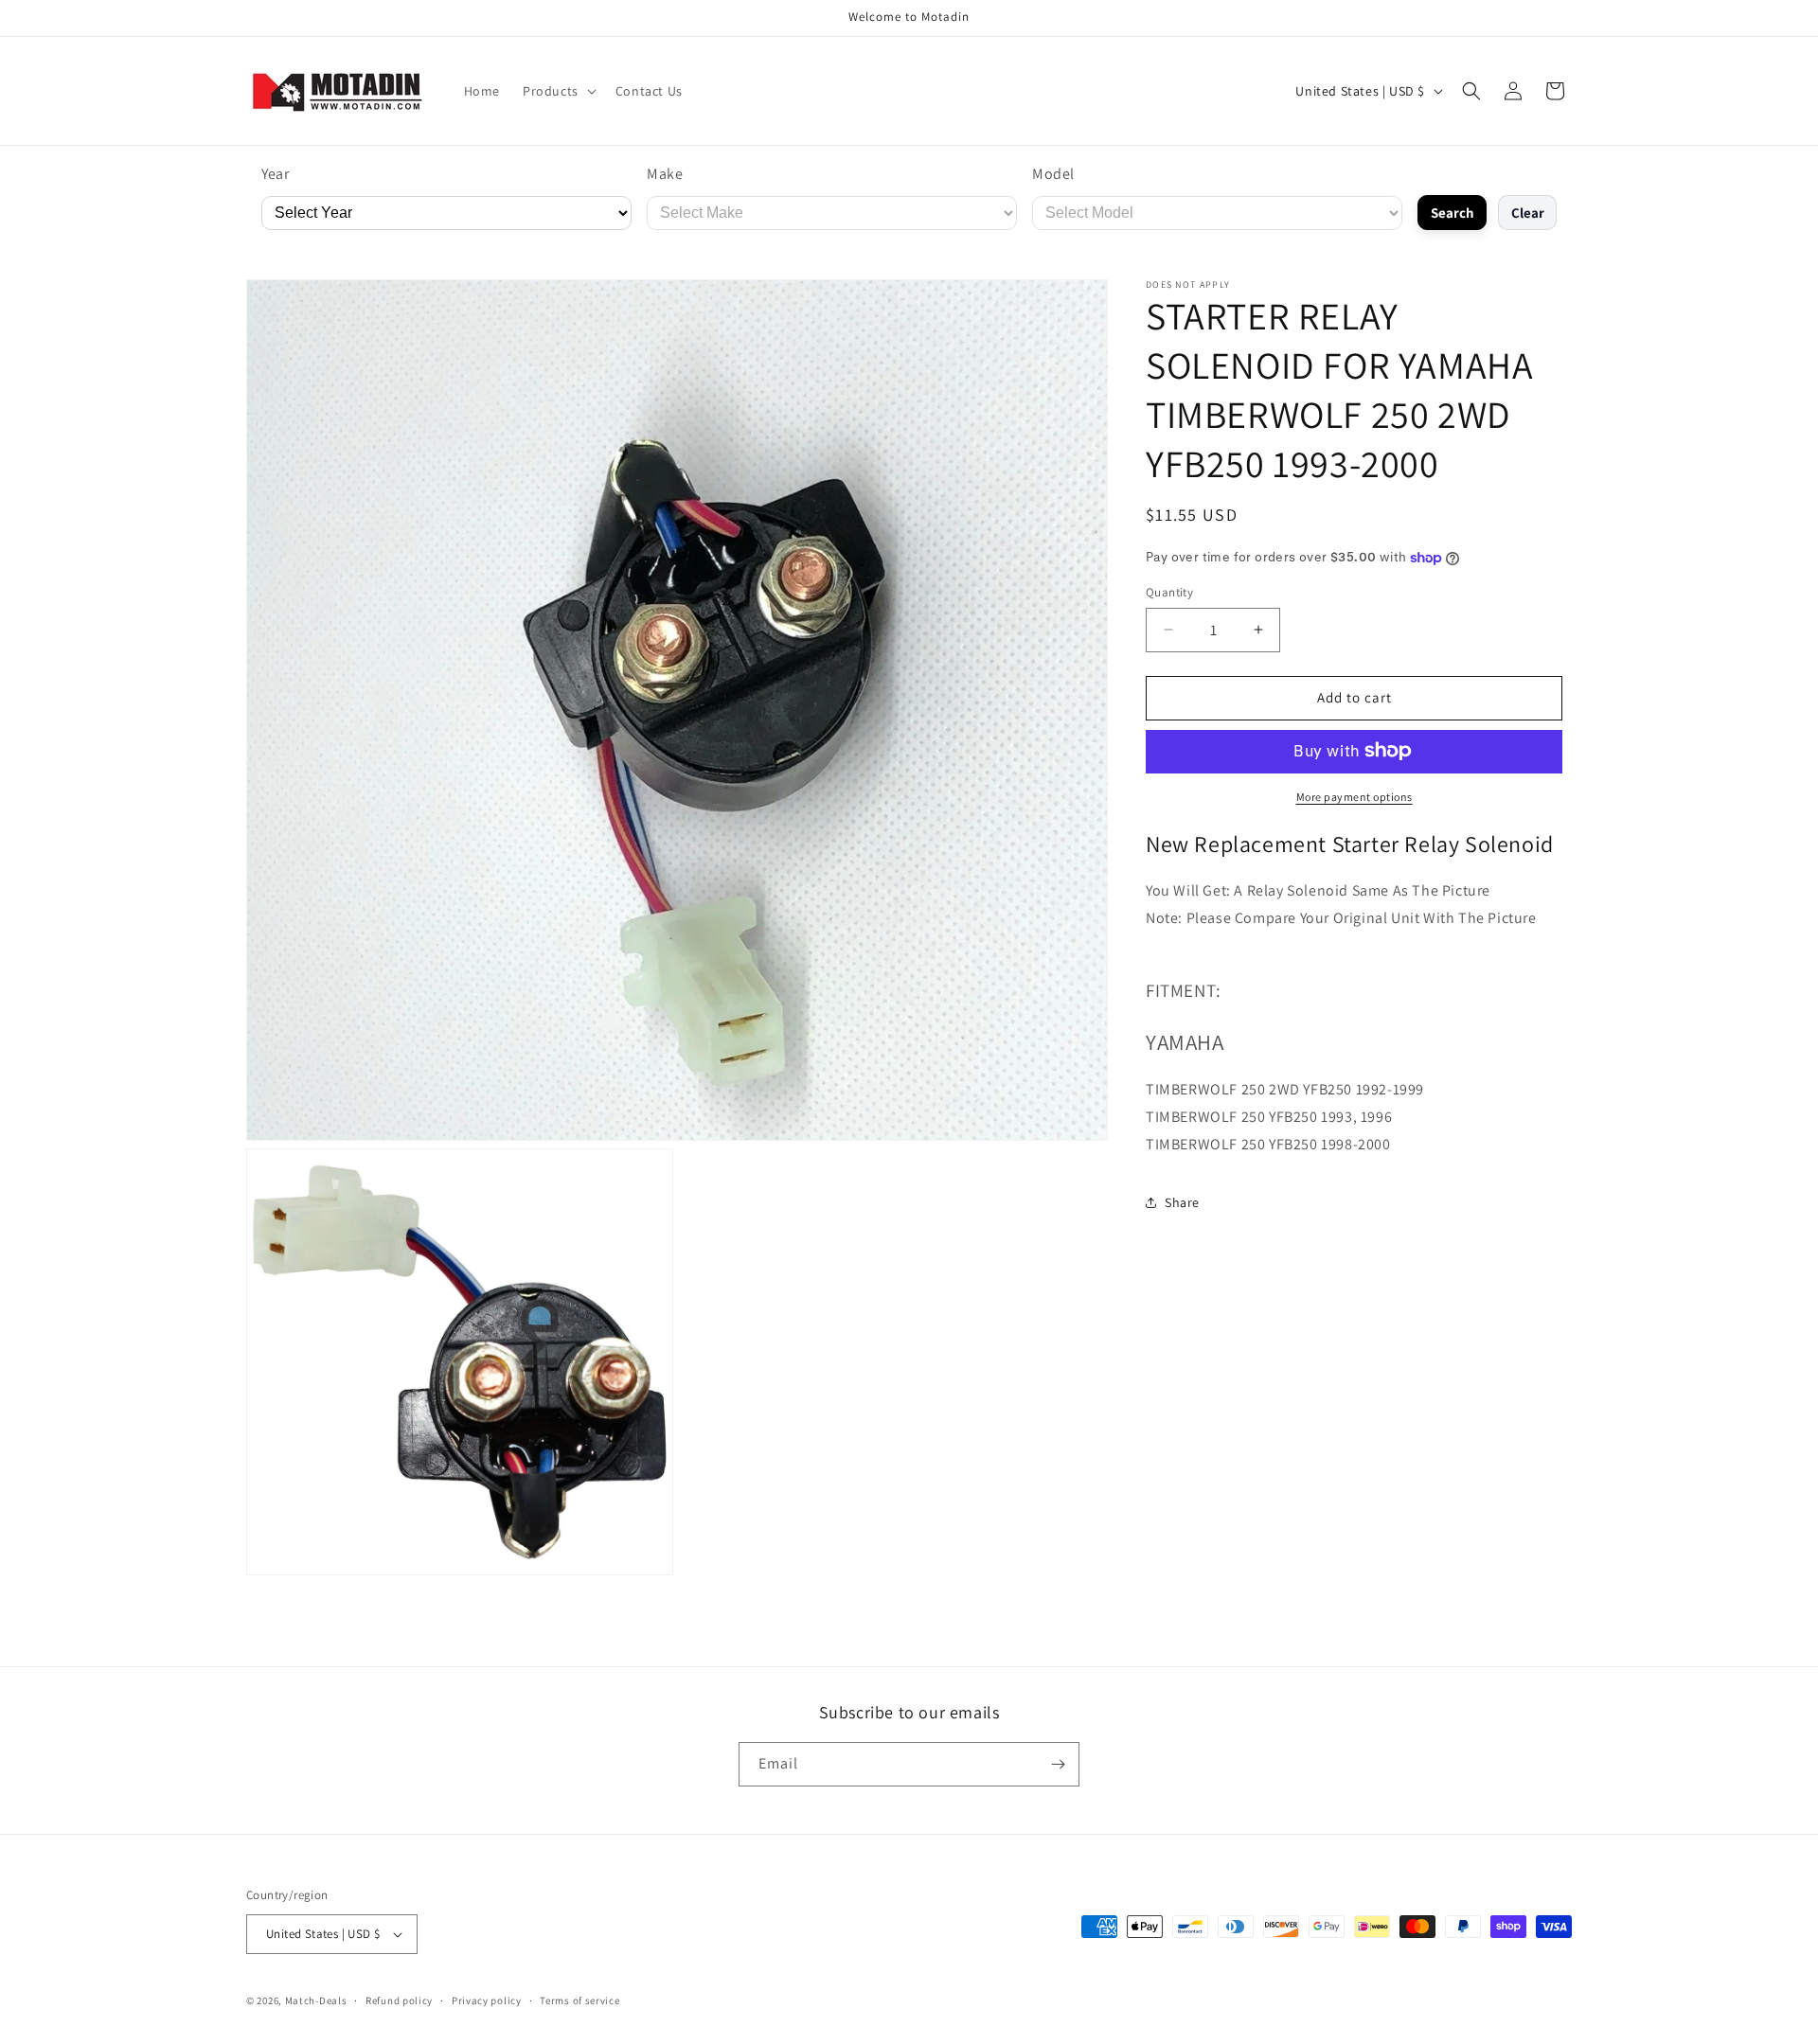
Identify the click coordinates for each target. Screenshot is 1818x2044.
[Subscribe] (1058, 1764)
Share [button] (1182, 1202)
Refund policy (399, 2000)
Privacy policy (487, 2000)
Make (665, 174)
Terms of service (579, 2000)
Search (1453, 213)
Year (275, 174)
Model (1053, 174)
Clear (1528, 213)
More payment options (1355, 796)
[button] (558, 91)
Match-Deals (316, 2000)
